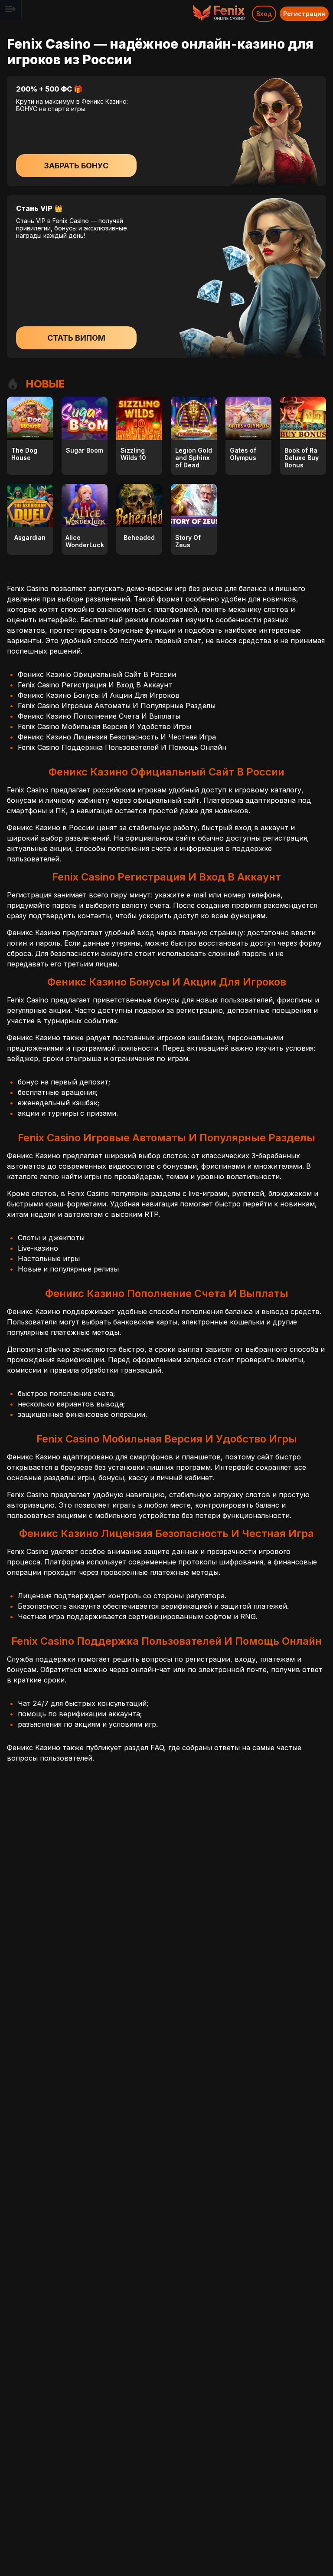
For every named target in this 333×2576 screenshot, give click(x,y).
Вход (264, 14)
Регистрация (304, 14)
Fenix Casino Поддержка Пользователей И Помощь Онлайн (122, 747)
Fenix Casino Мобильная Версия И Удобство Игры (104, 726)
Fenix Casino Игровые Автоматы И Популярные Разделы (117, 706)
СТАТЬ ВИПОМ (76, 338)
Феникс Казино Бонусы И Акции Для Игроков (99, 695)
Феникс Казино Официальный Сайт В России (97, 674)
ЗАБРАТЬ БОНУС (76, 166)
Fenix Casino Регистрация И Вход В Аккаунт (95, 685)
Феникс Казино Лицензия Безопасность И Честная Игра (117, 737)
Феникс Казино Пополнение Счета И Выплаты (99, 716)
